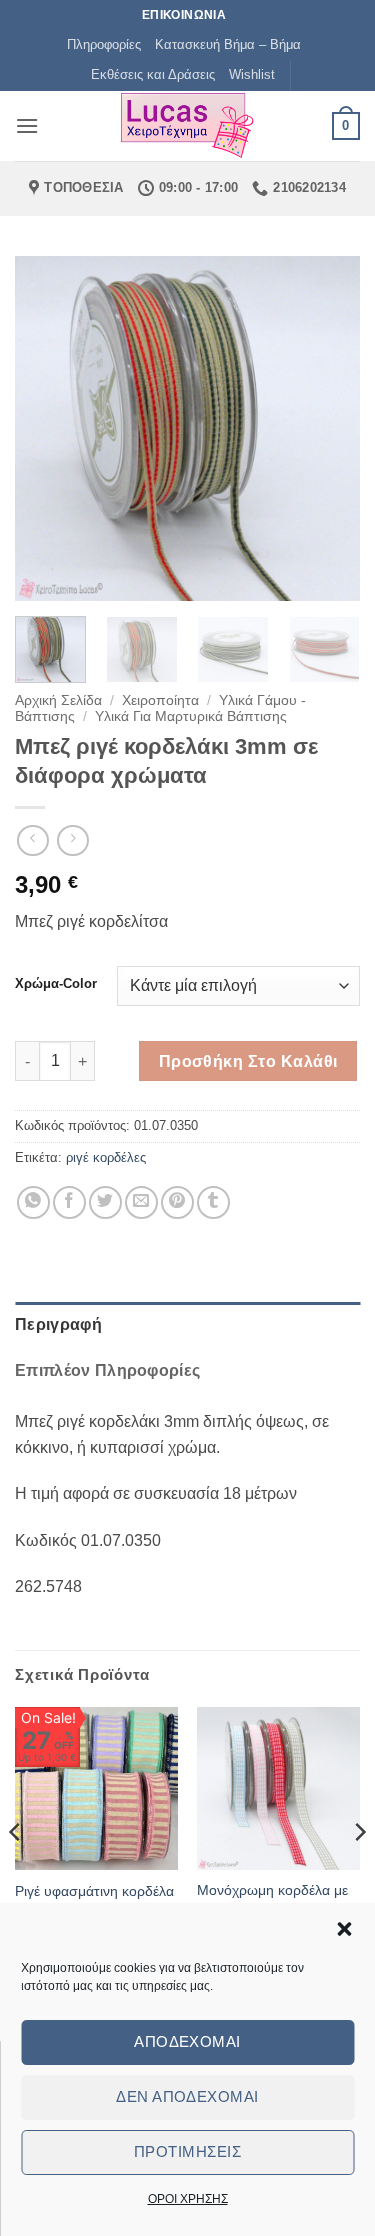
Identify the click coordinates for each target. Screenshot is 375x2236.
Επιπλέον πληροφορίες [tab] (107, 1370)
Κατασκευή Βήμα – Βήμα (228, 44)
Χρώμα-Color (56, 984)
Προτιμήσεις (187, 2151)
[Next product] (32, 840)
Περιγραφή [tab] (58, 1324)
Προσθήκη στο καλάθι (248, 1061)
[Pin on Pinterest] (177, 1202)
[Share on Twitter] (105, 1202)
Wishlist (252, 74)
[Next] (328, 428)
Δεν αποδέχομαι (187, 2096)
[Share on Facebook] (69, 1202)
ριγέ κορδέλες (106, 1157)
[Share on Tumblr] (213, 1202)
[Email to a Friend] (141, 1202)
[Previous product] (72, 840)
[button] (344, 1929)
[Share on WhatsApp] (33, 1202)
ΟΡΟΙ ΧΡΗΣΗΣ (188, 2199)
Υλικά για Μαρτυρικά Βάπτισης (191, 716)
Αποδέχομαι (187, 2041)
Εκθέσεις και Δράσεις (153, 74)
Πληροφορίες (104, 44)
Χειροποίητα (160, 700)
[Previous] (47, 428)
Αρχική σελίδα (58, 700)
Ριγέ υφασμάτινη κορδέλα (94, 1891)
